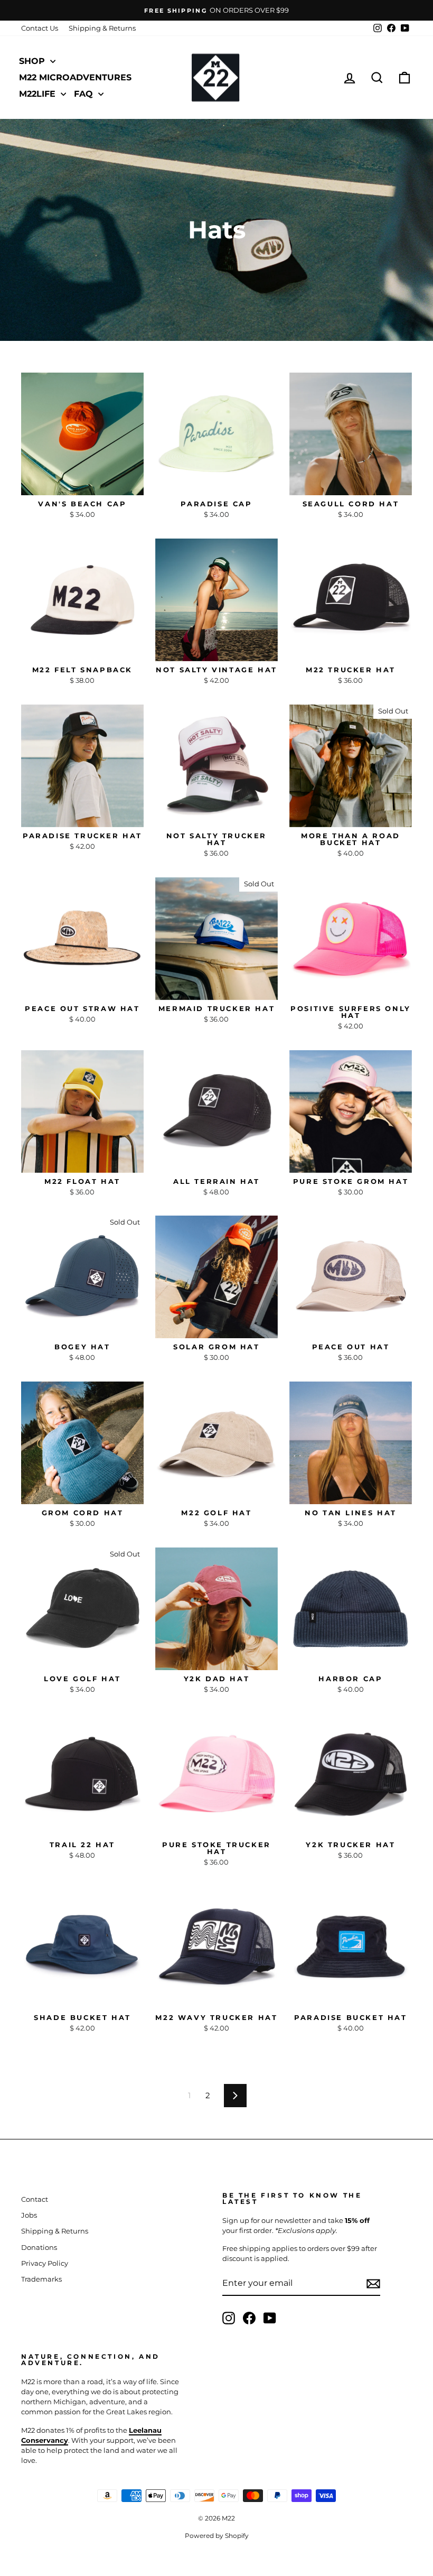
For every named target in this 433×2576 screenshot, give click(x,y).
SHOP (33, 61)
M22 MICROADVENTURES (75, 77)
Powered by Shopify (217, 2536)
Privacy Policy (45, 2263)
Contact (35, 2199)
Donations (39, 2248)
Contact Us (40, 28)
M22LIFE (39, 94)
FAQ (85, 94)
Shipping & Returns (102, 28)
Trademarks (41, 2279)
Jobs (29, 2215)
